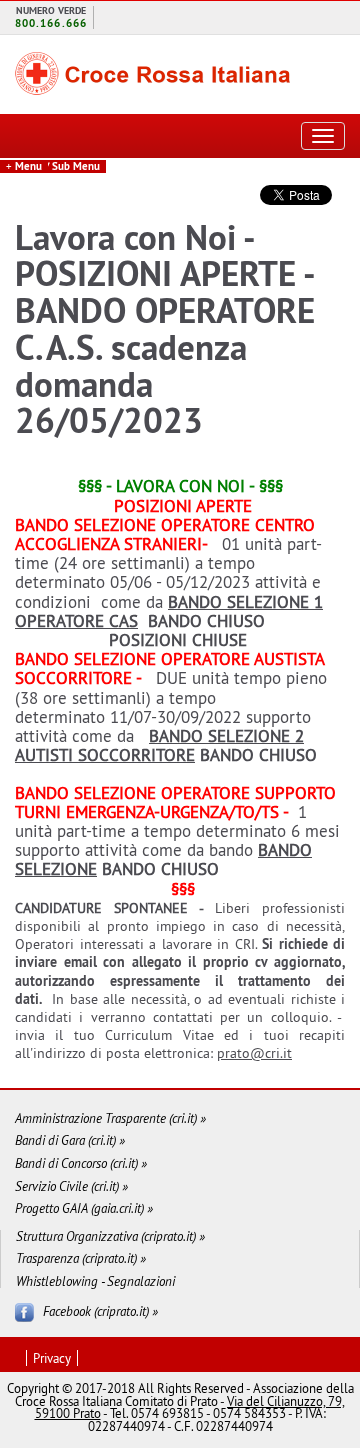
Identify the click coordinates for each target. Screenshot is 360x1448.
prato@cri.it (254, 1053)
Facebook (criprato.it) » (100, 1311)
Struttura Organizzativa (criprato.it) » (110, 1236)
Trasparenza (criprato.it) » (81, 1258)
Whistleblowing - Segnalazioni (95, 1281)
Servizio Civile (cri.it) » (71, 1186)
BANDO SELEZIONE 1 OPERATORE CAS (169, 611)
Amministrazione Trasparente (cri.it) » (110, 1118)
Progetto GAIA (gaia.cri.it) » (84, 1208)
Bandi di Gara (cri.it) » (70, 1140)
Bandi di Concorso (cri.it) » (81, 1163)
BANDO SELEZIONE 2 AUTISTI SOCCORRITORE (159, 745)
